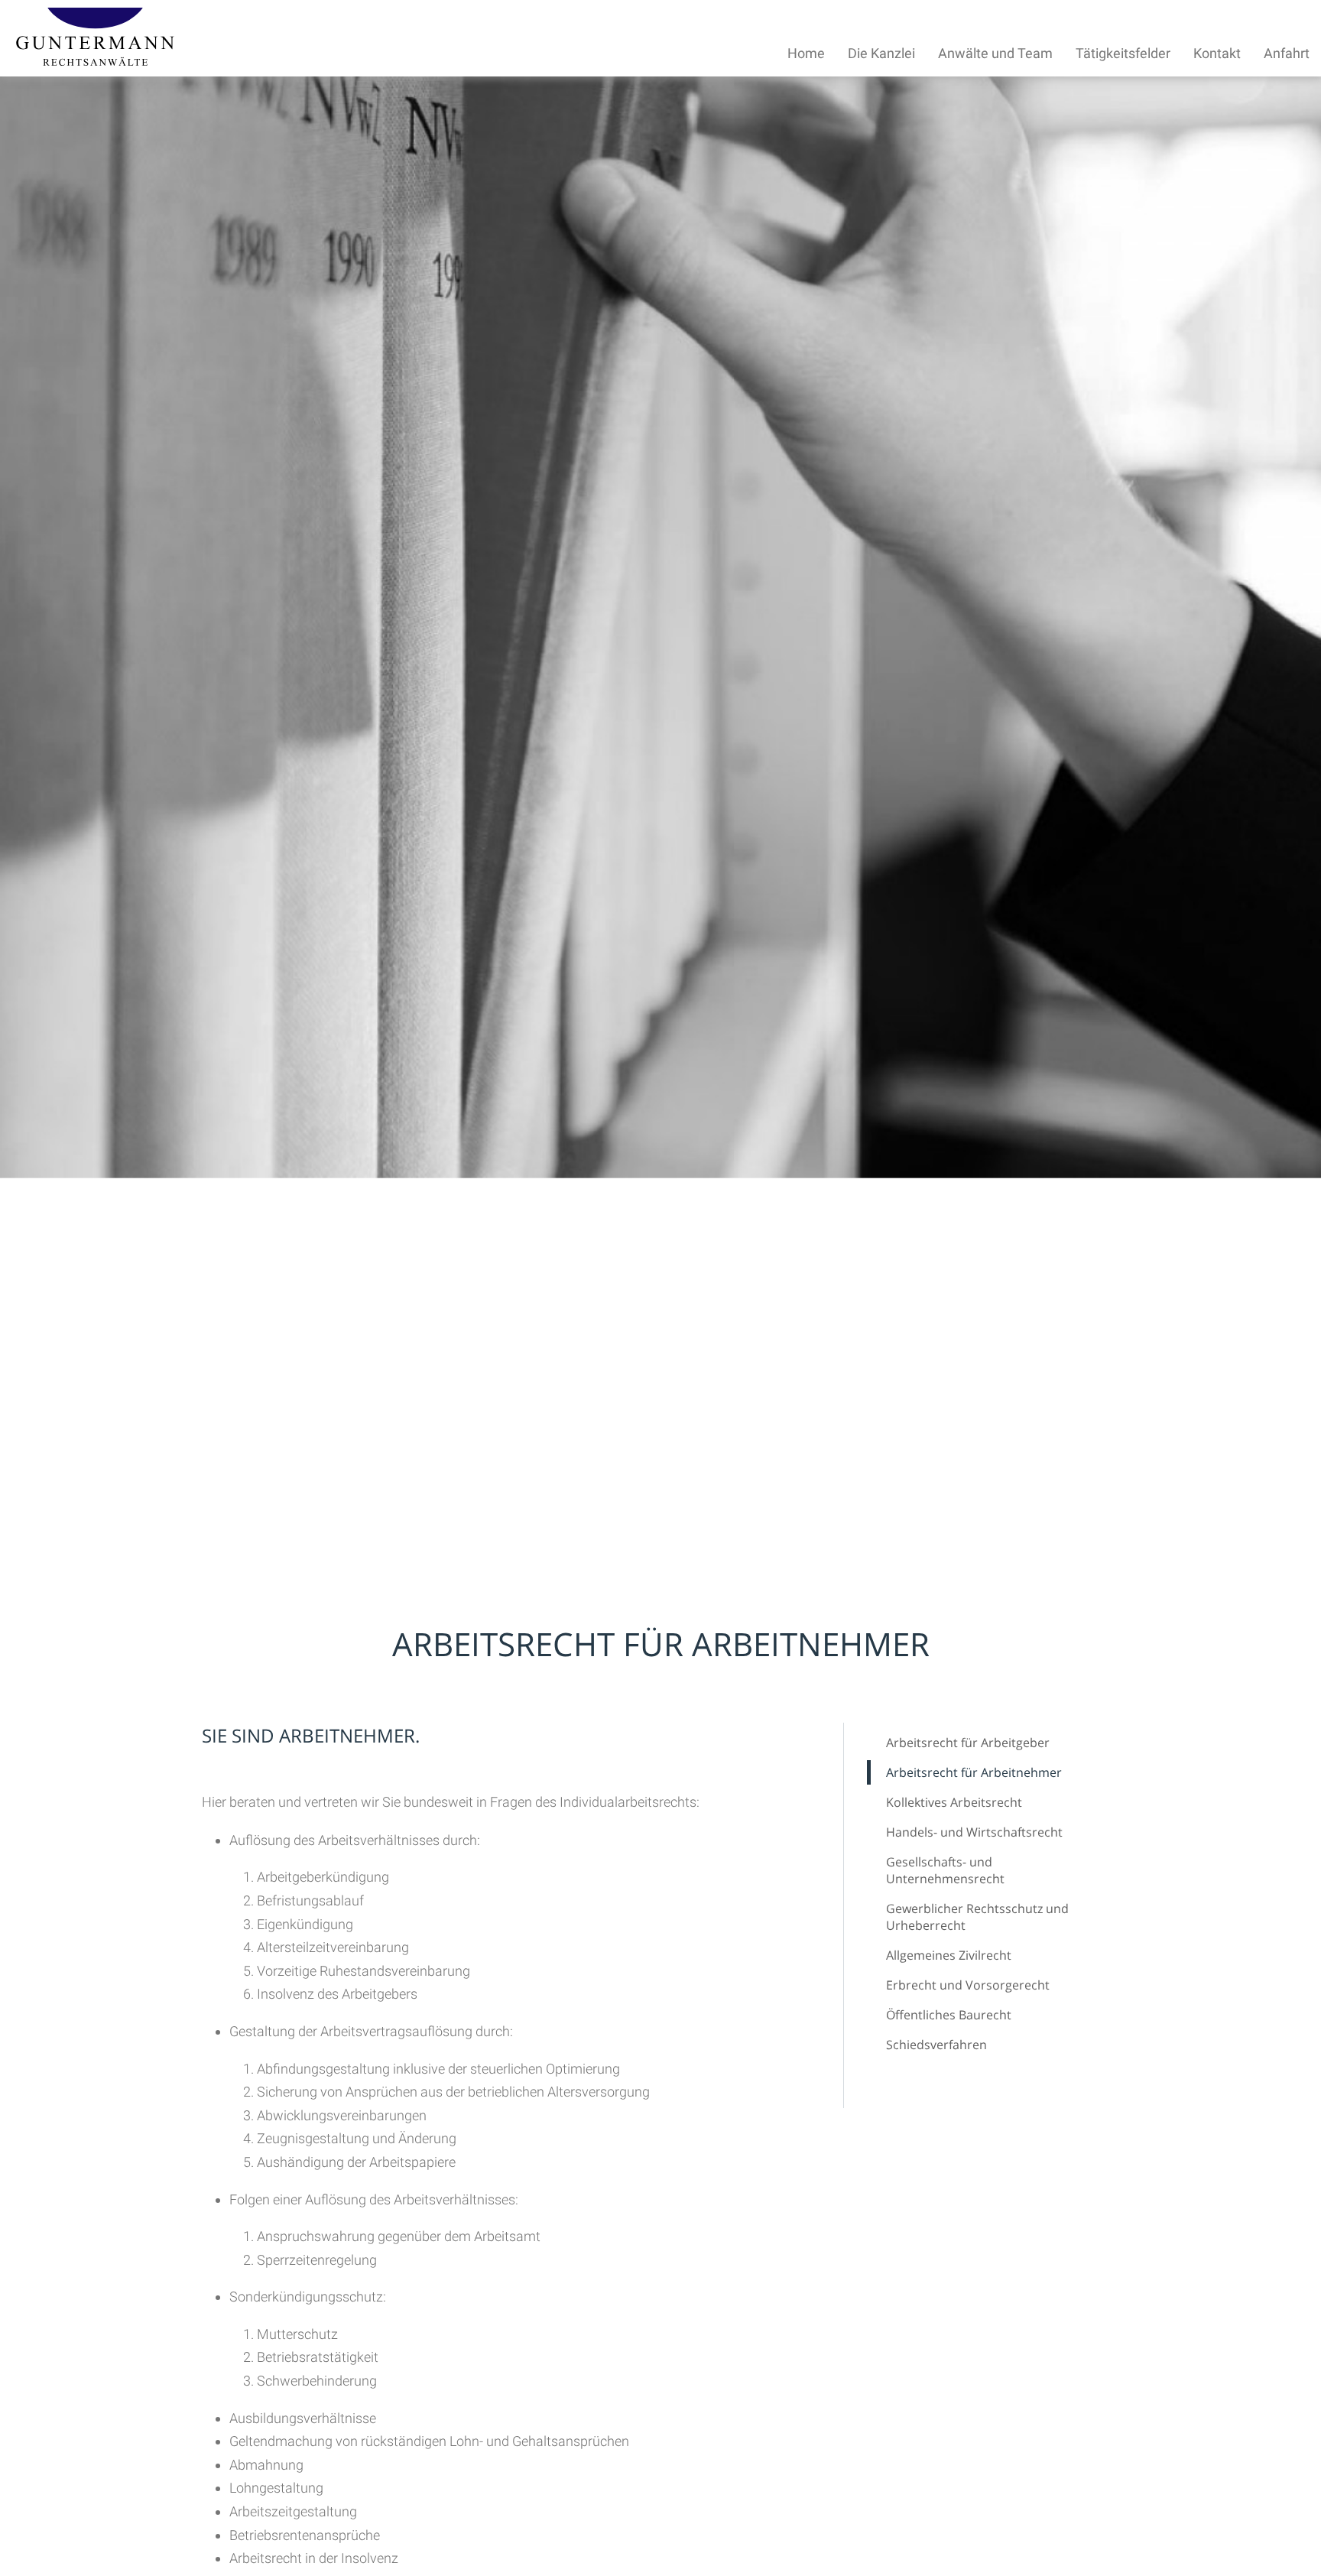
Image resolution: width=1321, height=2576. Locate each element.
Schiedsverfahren (936, 2045)
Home (806, 53)
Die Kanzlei (881, 53)
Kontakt (1217, 53)
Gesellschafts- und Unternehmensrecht (945, 1870)
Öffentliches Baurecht (949, 2015)
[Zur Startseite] (95, 61)
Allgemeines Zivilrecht (949, 1955)
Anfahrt (1287, 53)
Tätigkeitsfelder (1123, 53)
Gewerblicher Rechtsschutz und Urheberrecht (977, 1917)
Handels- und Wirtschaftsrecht (974, 1832)
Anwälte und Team (995, 53)
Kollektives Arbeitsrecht (954, 1802)
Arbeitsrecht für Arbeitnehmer (974, 1772)
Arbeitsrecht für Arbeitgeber (968, 1743)
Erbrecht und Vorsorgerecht (968, 1985)
